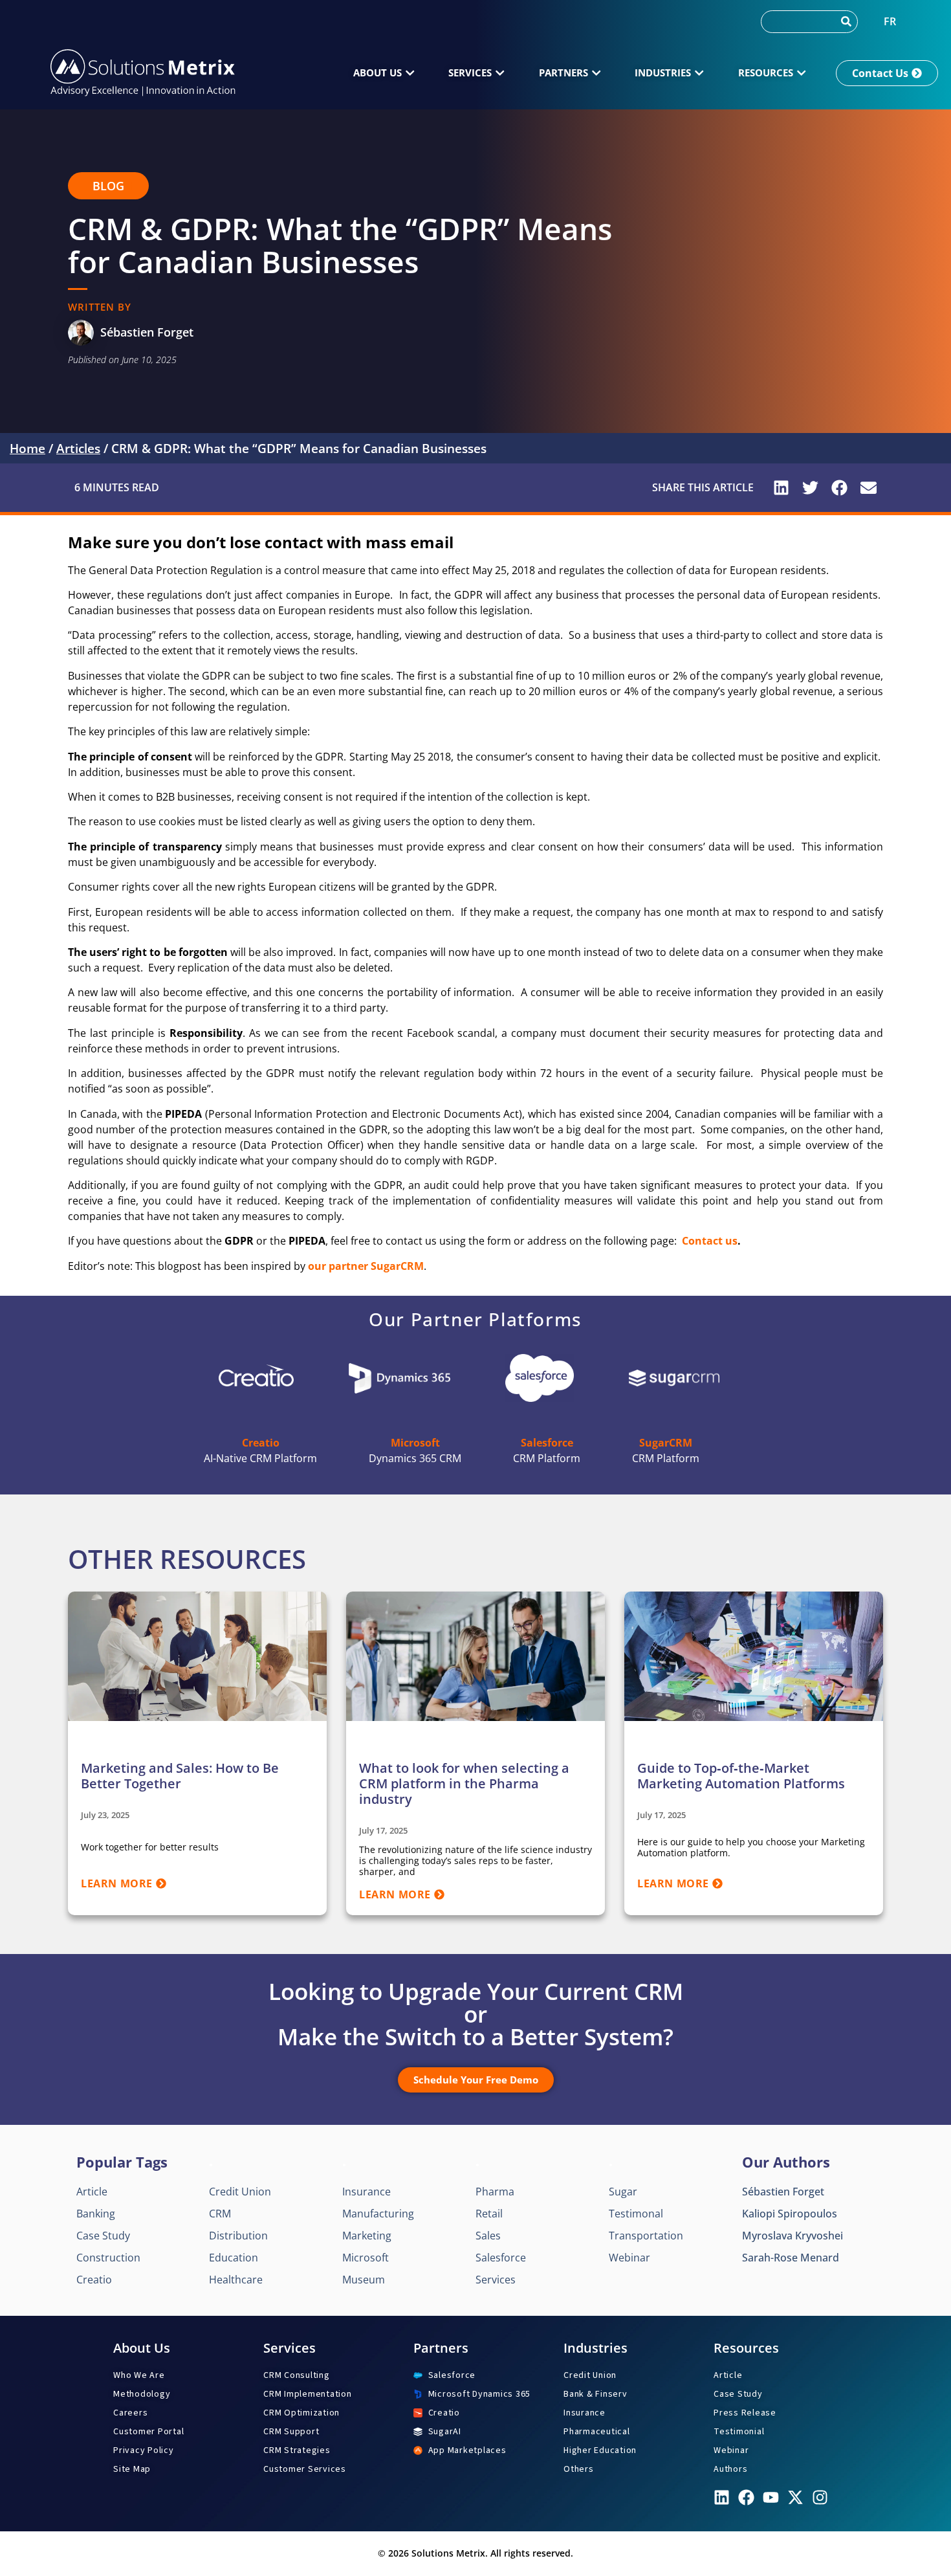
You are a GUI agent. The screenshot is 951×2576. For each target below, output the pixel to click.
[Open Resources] (801, 73)
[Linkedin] (722, 2497)
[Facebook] (746, 2497)
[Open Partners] (596, 73)
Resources (746, 2348)
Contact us (710, 1241)
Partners (441, 2348)
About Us (142, 2348)
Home (27, 449)
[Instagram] (820, 2497)
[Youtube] (771, 2497)
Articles (78, 449)
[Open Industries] (699, 73)
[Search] (846, 22)
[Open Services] (500, 73)
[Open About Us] (410, 73)
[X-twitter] (795, 2497)
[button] (108, 186)
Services (290, 2348)
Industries (596, 2348)
